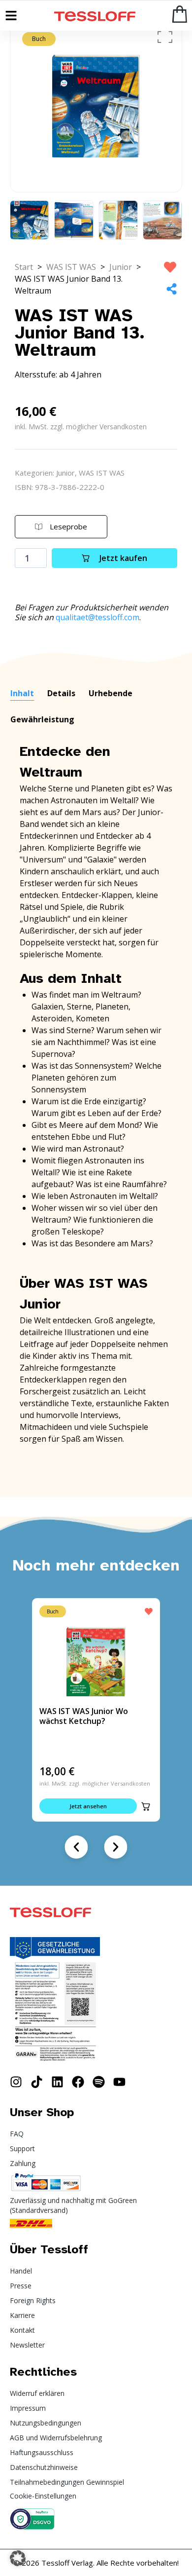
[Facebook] (78, 2082)
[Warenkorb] (180, 14)
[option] (96, 106)
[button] (146, 1806)
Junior (121, 267)
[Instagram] (16, 2082)
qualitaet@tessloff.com (97, 617)
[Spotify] (99, 2082)
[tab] (22, 694)
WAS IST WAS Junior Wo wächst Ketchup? (84, 1716)
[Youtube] (119, 2082)
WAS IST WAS (71, 267)
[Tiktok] (37, 2082)
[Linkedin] (57, 2082)
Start (24, 267)
